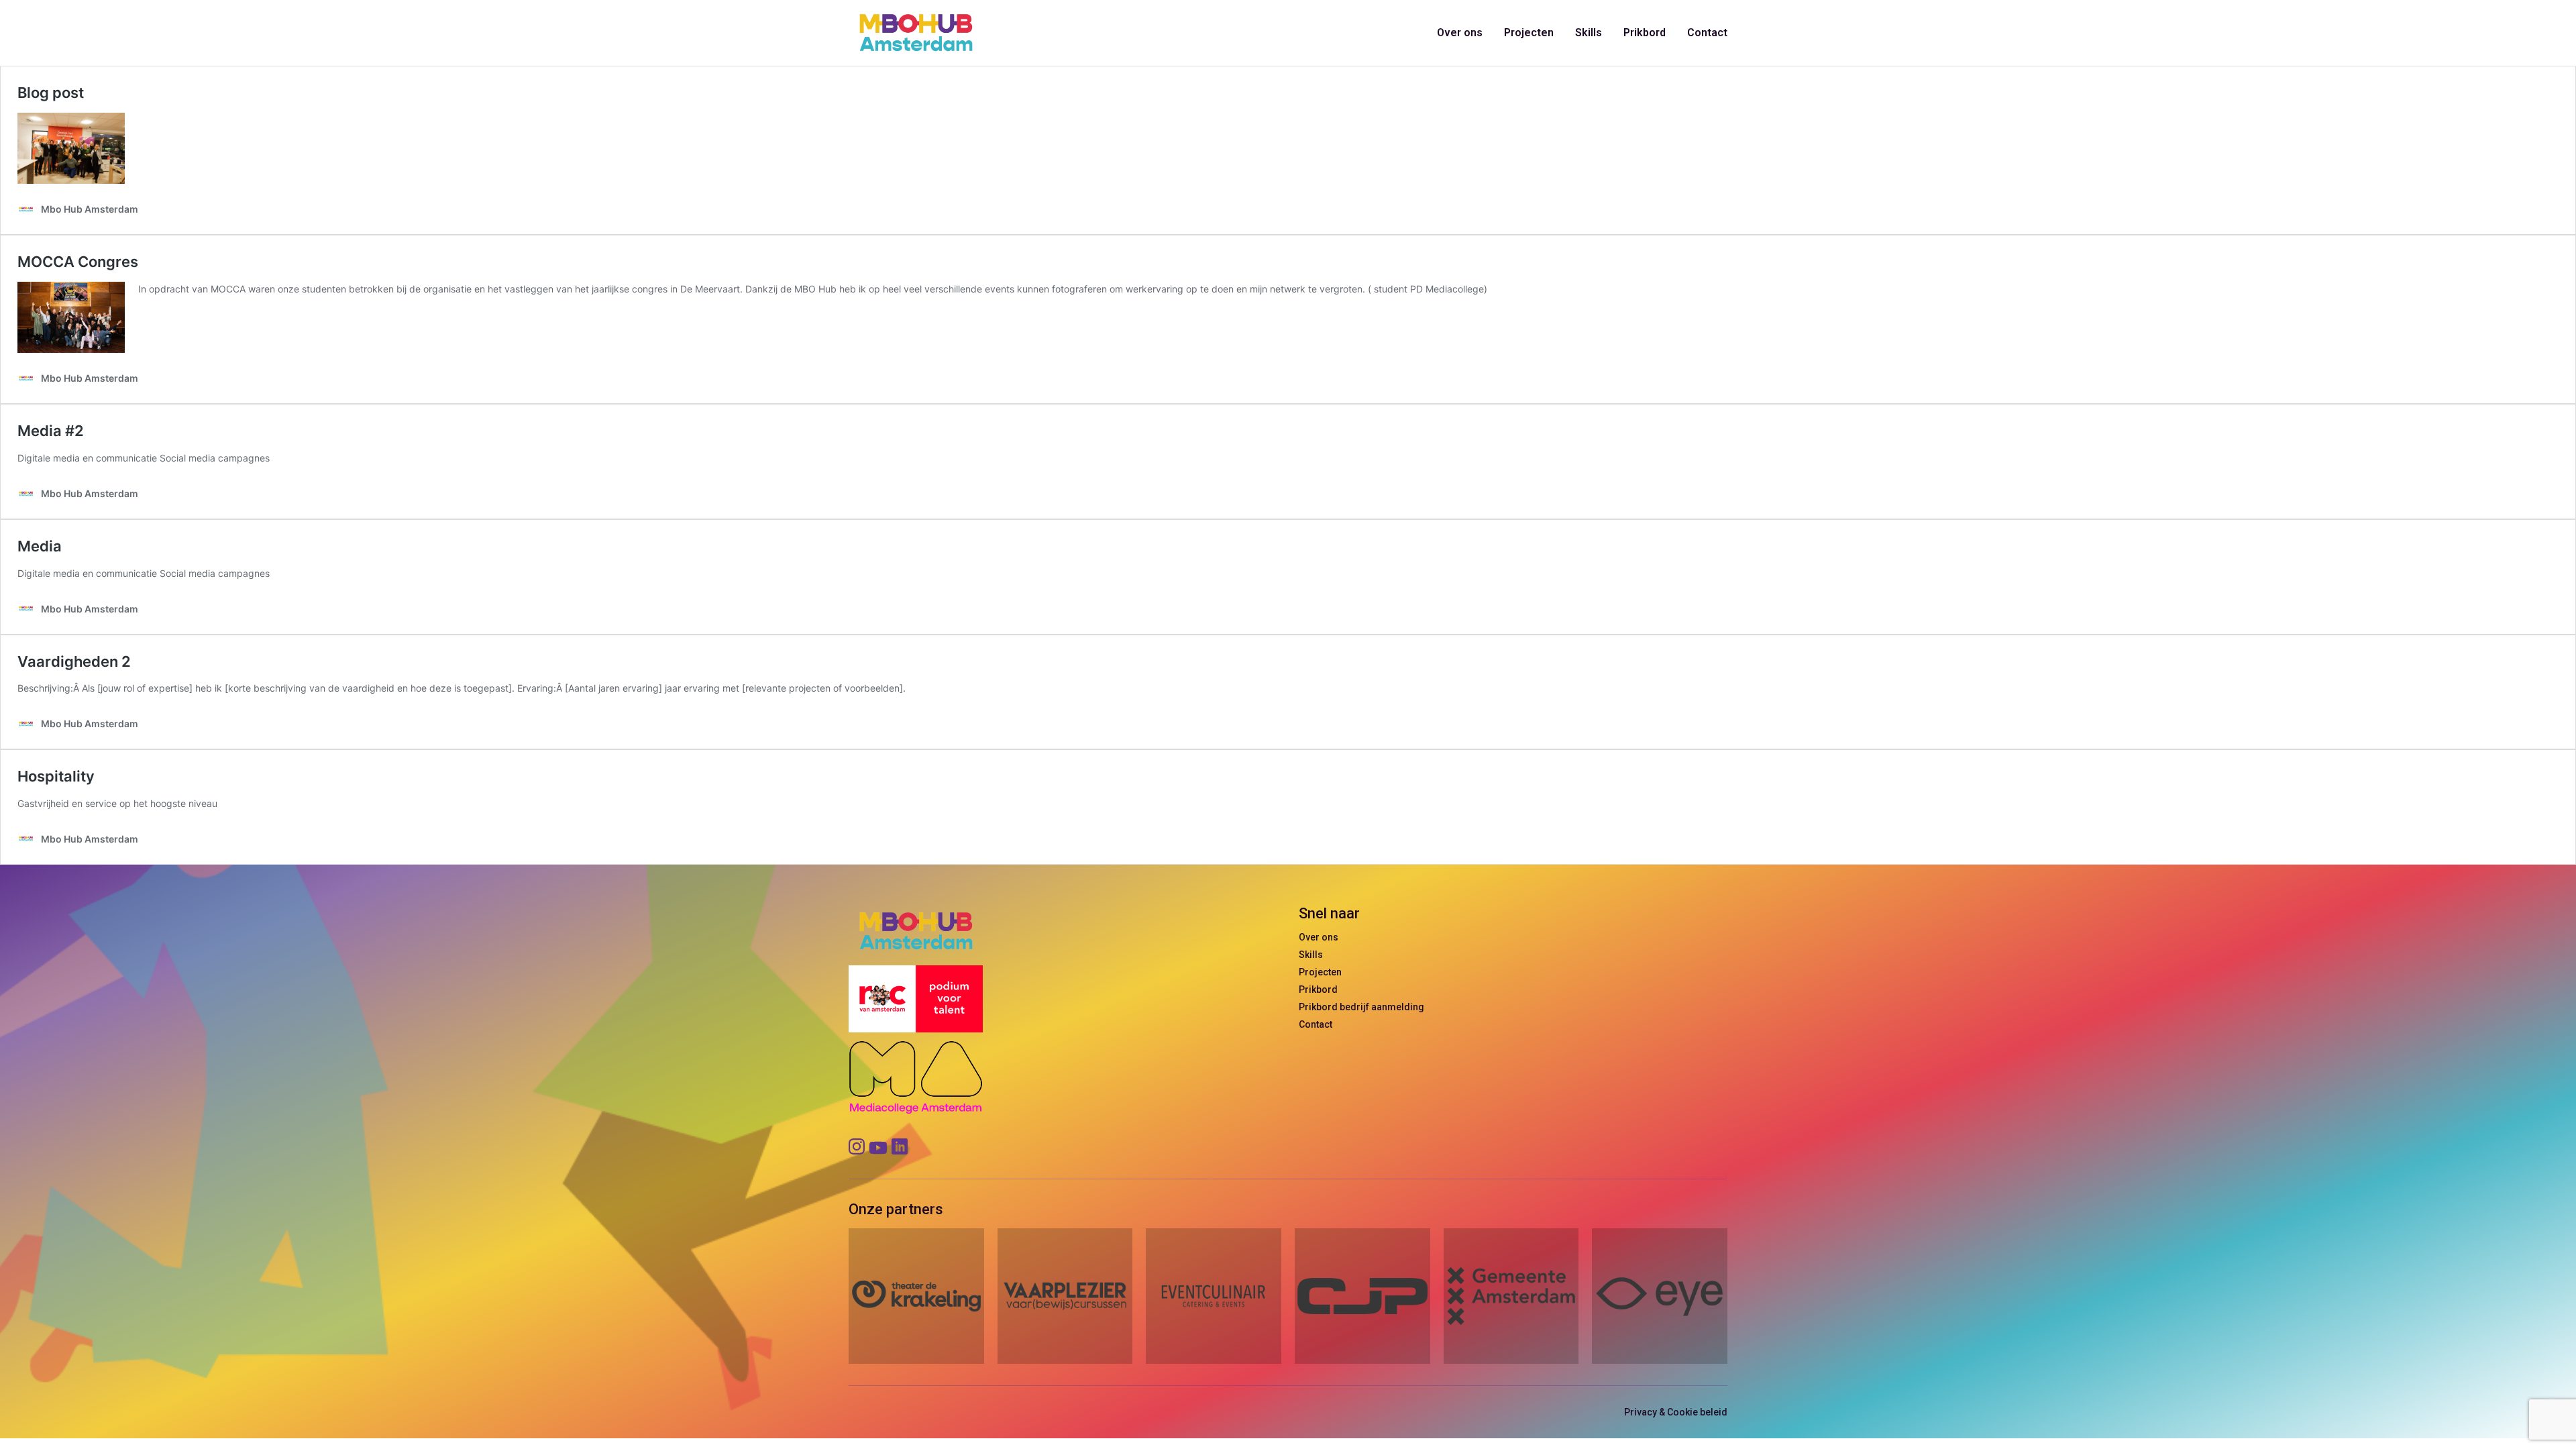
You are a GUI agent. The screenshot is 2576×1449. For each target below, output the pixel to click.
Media (40, 546)
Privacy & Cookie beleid (1676, 1412)
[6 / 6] (1660, 1296)
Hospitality (56, 776)
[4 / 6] (1362, 1296)
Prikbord (1645, 33)
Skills (1589, 33)
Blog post (51, 93)
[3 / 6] (1214, 1296)
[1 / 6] (916, 1296)
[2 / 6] (1065, 1296)
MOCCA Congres (78, 262)
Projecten (1529, 33)
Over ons (1460, 33)
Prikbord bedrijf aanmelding (1361, 1007)
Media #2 (51, 431)
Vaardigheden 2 (74, 661)
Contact (1707, 33)
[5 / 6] (1511, 1296)
